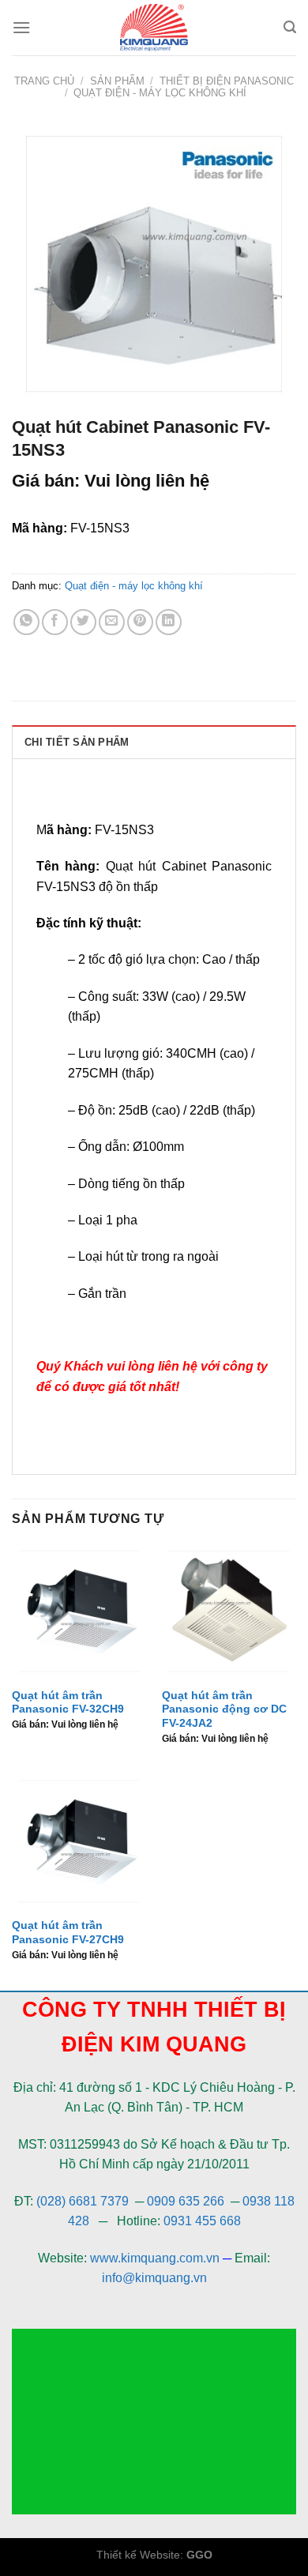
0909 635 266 (186, 2201)
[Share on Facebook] (55, 622)
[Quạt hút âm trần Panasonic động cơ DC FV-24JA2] (229, 1611)
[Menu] (21, 27)
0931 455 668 (202, 2221)
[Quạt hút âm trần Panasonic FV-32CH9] (79, 1611)
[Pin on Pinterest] (140, 622)
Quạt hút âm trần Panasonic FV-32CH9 (68, 1703)
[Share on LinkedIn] (169, 622)
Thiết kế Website (138, 2555)
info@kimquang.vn (154, 2278)
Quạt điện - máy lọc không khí (160, 93)
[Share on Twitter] (83, 622)
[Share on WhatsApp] (26, 622)
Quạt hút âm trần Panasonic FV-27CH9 (68, 1933)
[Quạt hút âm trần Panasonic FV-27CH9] (79, 1841)
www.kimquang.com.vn (155, 2258)
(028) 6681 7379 (84, 2201)
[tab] (154, 742)
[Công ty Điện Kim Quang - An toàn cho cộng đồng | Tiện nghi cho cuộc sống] (154, 28)
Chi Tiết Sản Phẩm (77, 742)
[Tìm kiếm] (290, 27)
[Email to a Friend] (112, 622)
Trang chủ (44, 81)
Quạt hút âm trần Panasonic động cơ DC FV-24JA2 (224, 1709)
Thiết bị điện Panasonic (227, 81)
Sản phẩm (117, 81)
